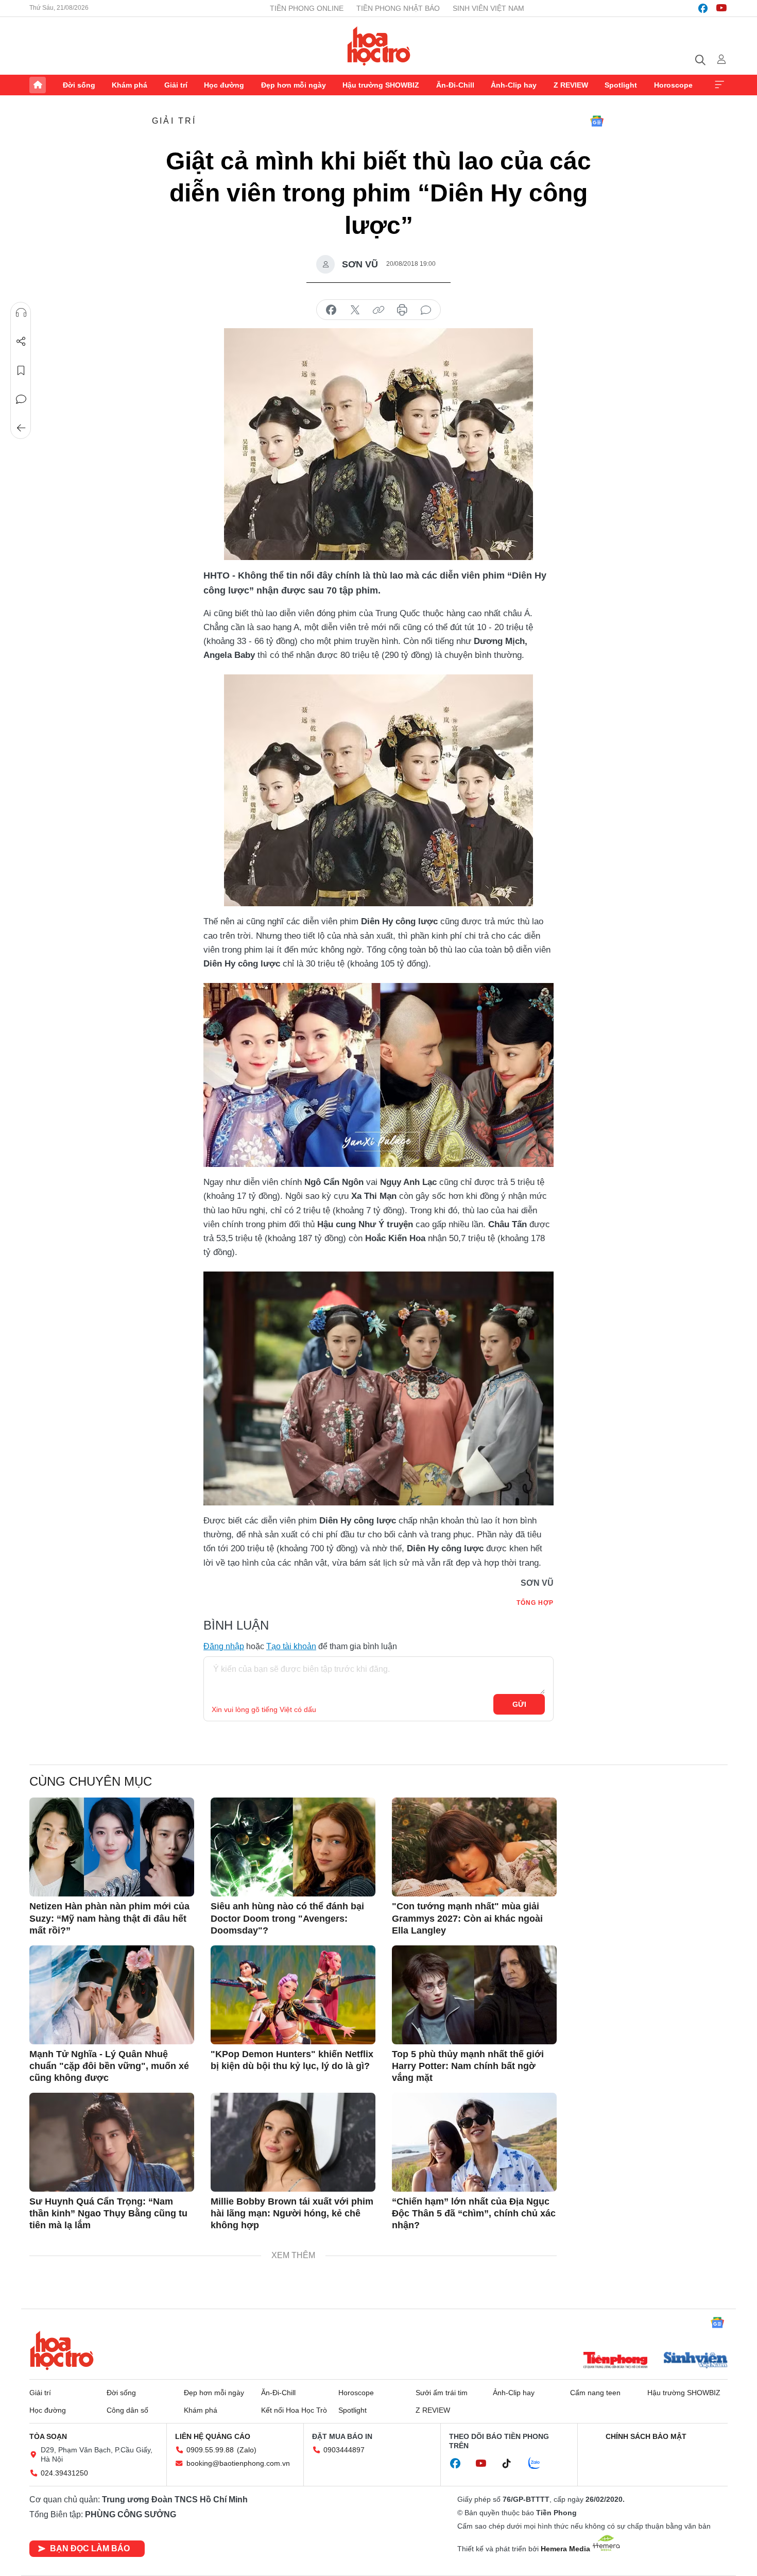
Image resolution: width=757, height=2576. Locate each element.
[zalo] (540, 2464)
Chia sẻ (21, 342)
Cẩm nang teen (595, 2393)
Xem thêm (719, 85)
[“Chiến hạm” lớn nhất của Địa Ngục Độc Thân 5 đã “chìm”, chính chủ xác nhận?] (474, 2142)
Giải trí (176, 85)
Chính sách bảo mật (646, 2436)
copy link (378, 310)
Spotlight (621, 85)
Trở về (21, 428)
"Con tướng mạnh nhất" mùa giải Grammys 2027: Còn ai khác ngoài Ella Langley (467, 1918)
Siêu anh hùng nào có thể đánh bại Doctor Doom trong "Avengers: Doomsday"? (287, 1918)
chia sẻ (331, 310)
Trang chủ (38, 85)
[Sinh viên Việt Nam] (696, 2361)
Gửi (519, 1704)
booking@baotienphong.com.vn (238, 2463)
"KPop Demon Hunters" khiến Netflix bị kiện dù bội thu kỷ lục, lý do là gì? (292, 2060)
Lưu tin (21, 370)
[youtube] (721, 8)
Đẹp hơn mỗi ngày (294, 85)
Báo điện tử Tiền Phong (379, 46)
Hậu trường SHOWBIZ (381, 85)
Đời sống (79, 85)
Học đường (224, 85)
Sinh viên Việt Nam (488, 8)
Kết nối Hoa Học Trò (294, 2410)
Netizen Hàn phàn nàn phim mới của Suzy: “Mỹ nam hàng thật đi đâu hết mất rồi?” (109, 1918)
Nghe (21, 313)
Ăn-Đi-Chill (455, 85)
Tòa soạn (48, 2436)
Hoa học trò (62, 2350)
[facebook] (703, 8)
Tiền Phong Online (307, 8)
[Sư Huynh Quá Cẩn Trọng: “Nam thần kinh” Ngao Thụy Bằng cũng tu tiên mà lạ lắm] (112, 2142)
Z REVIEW (571, 85)
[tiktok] (512, 2464)
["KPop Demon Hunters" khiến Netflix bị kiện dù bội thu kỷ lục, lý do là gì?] (293, 1995)
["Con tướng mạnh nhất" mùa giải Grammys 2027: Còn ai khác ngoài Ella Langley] (474, 1847)
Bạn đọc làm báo (90, 2548)
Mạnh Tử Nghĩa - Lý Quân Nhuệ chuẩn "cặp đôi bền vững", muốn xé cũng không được (109, 2066)
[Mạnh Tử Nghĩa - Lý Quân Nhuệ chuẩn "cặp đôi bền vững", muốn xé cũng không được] (112, 1995)
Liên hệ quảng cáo (213, 2436)
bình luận (426, 310)
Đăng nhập (224, 1646)
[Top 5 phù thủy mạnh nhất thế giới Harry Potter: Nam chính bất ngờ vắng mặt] (474, 1995)
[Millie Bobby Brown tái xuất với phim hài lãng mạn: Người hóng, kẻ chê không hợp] (293, 2142)
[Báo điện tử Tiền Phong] (615, 2361)
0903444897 (344, 2450)
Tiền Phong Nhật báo (398, 8)
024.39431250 (64, 2473)
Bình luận (21, 399)
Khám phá (130, 85)
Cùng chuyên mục (91, 1781)
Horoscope (673, 85)
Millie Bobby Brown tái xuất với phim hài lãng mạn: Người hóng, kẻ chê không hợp (292, 2214)
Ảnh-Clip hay (514, 85)
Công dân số (127, 2410)
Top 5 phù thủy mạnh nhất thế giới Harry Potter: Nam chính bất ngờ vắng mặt (468, 2066)
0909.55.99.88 (210, 2450)
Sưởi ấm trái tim (442, 2393)
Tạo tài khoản (291, 1646)
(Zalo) (247, 2450)
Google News (597, 121)
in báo (402, 310)
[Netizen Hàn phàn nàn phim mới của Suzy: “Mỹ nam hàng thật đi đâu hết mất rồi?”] (112, 1847)
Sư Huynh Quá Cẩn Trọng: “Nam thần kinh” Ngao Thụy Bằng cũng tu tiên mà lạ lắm (108, 2214)
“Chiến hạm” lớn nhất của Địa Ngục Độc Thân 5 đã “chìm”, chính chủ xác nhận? (474, 2214)
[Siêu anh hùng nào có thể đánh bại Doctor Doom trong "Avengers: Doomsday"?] (293, 1847)
